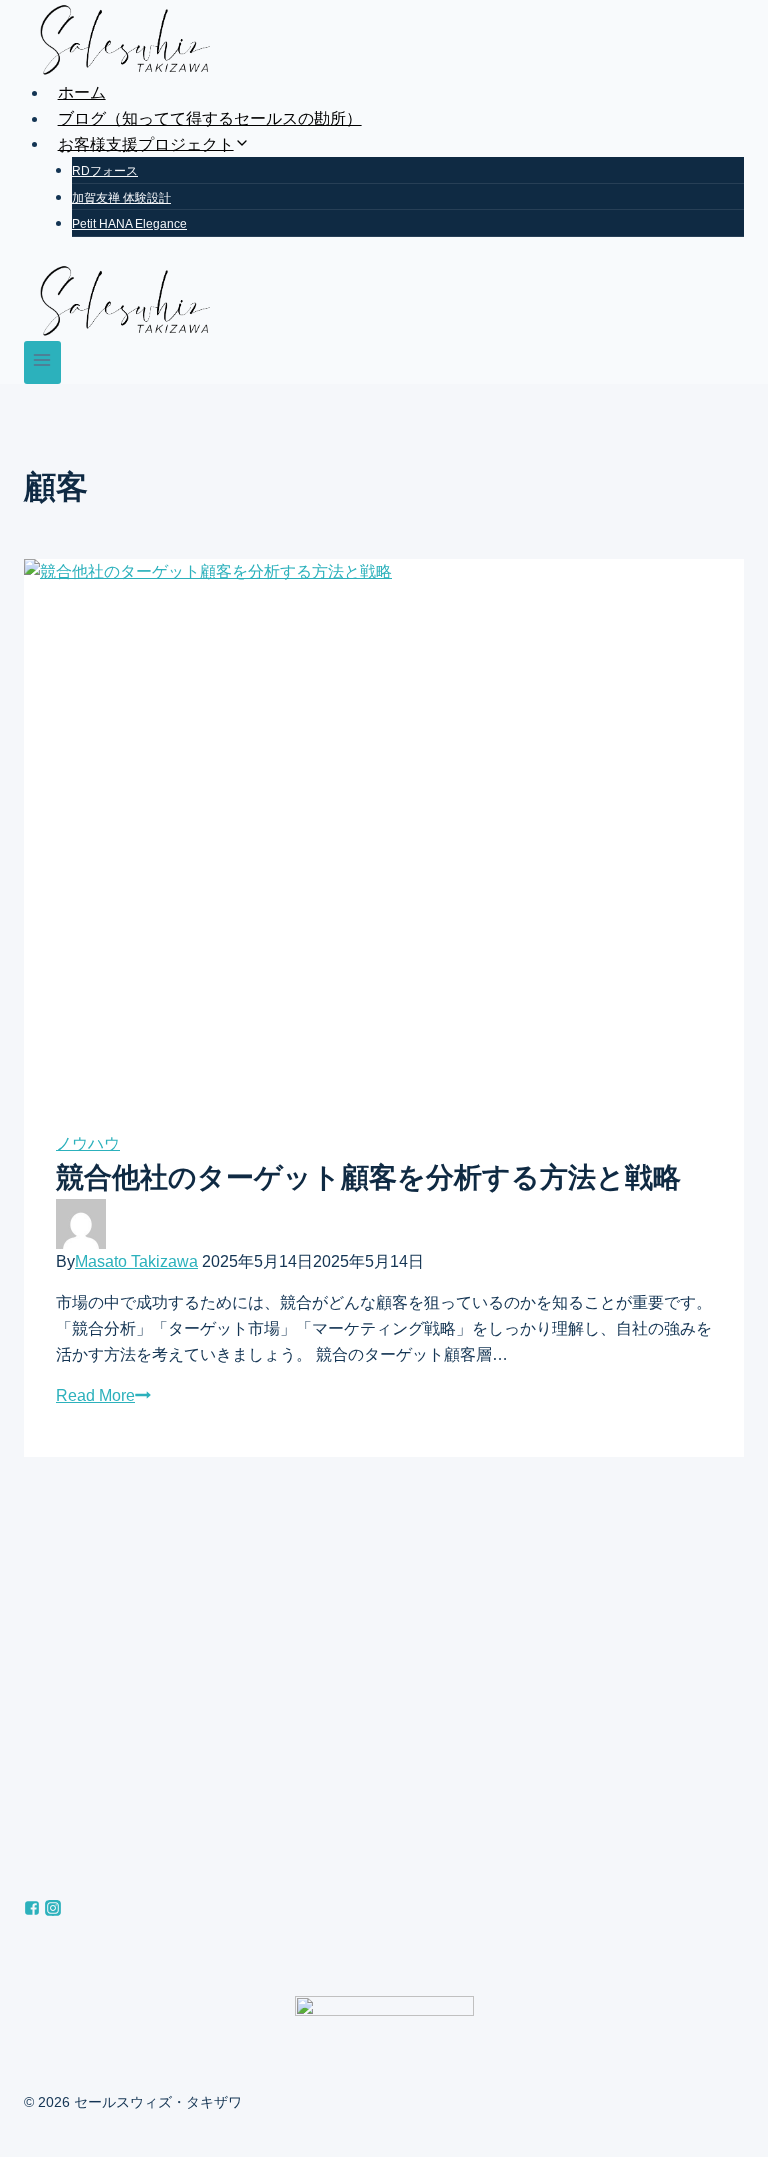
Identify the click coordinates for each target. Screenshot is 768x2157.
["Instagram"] (53, 1910)
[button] (242, 143)
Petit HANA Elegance (129, 224)
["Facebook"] (32, 1910)
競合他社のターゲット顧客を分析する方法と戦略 (368, 1177)
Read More (95, 1395)
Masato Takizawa (136, 1261)
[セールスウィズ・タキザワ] (384, 40)
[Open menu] (42, 362)
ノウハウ (88, 1143)
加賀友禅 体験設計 (121, 198)
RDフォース (105, 171)
